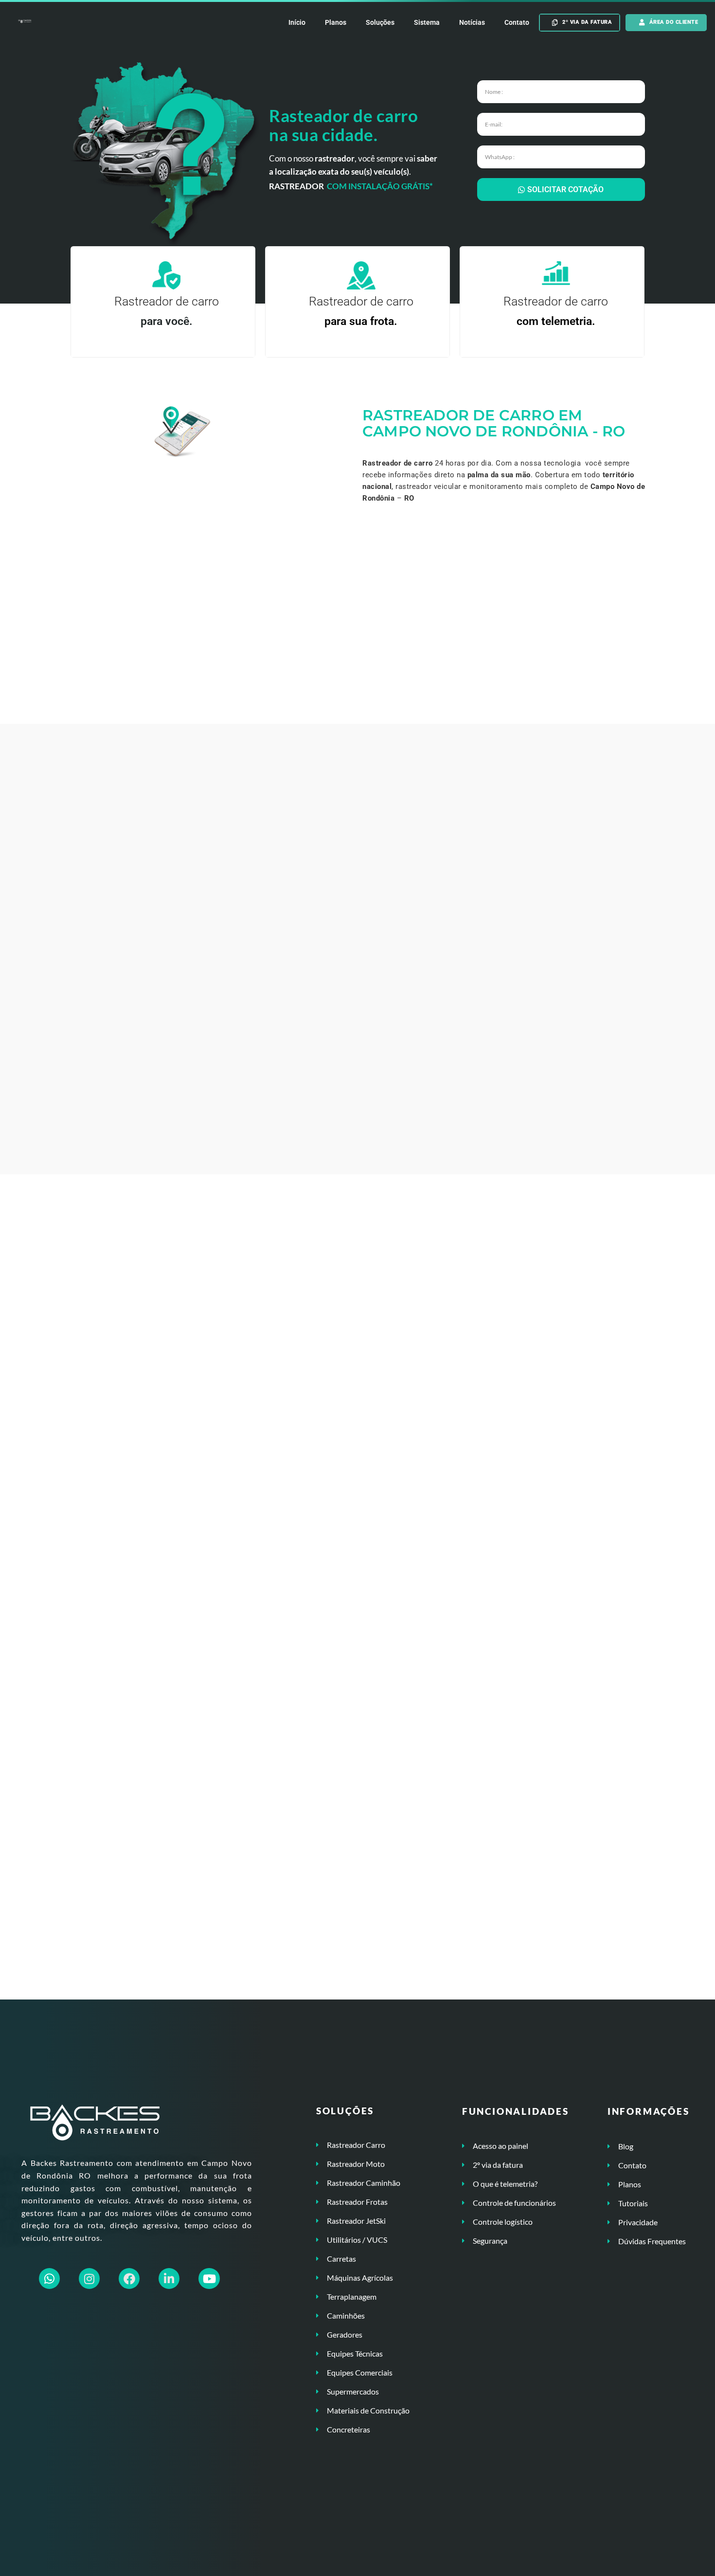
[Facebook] (129, 2279)
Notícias (472, 22)
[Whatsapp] (49, 2279)
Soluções (380, 22)
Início (297, 22)
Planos (336, 22)
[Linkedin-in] (169, 2279)
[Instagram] (89, 2279)
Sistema (427, 22)
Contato (517, 22)
